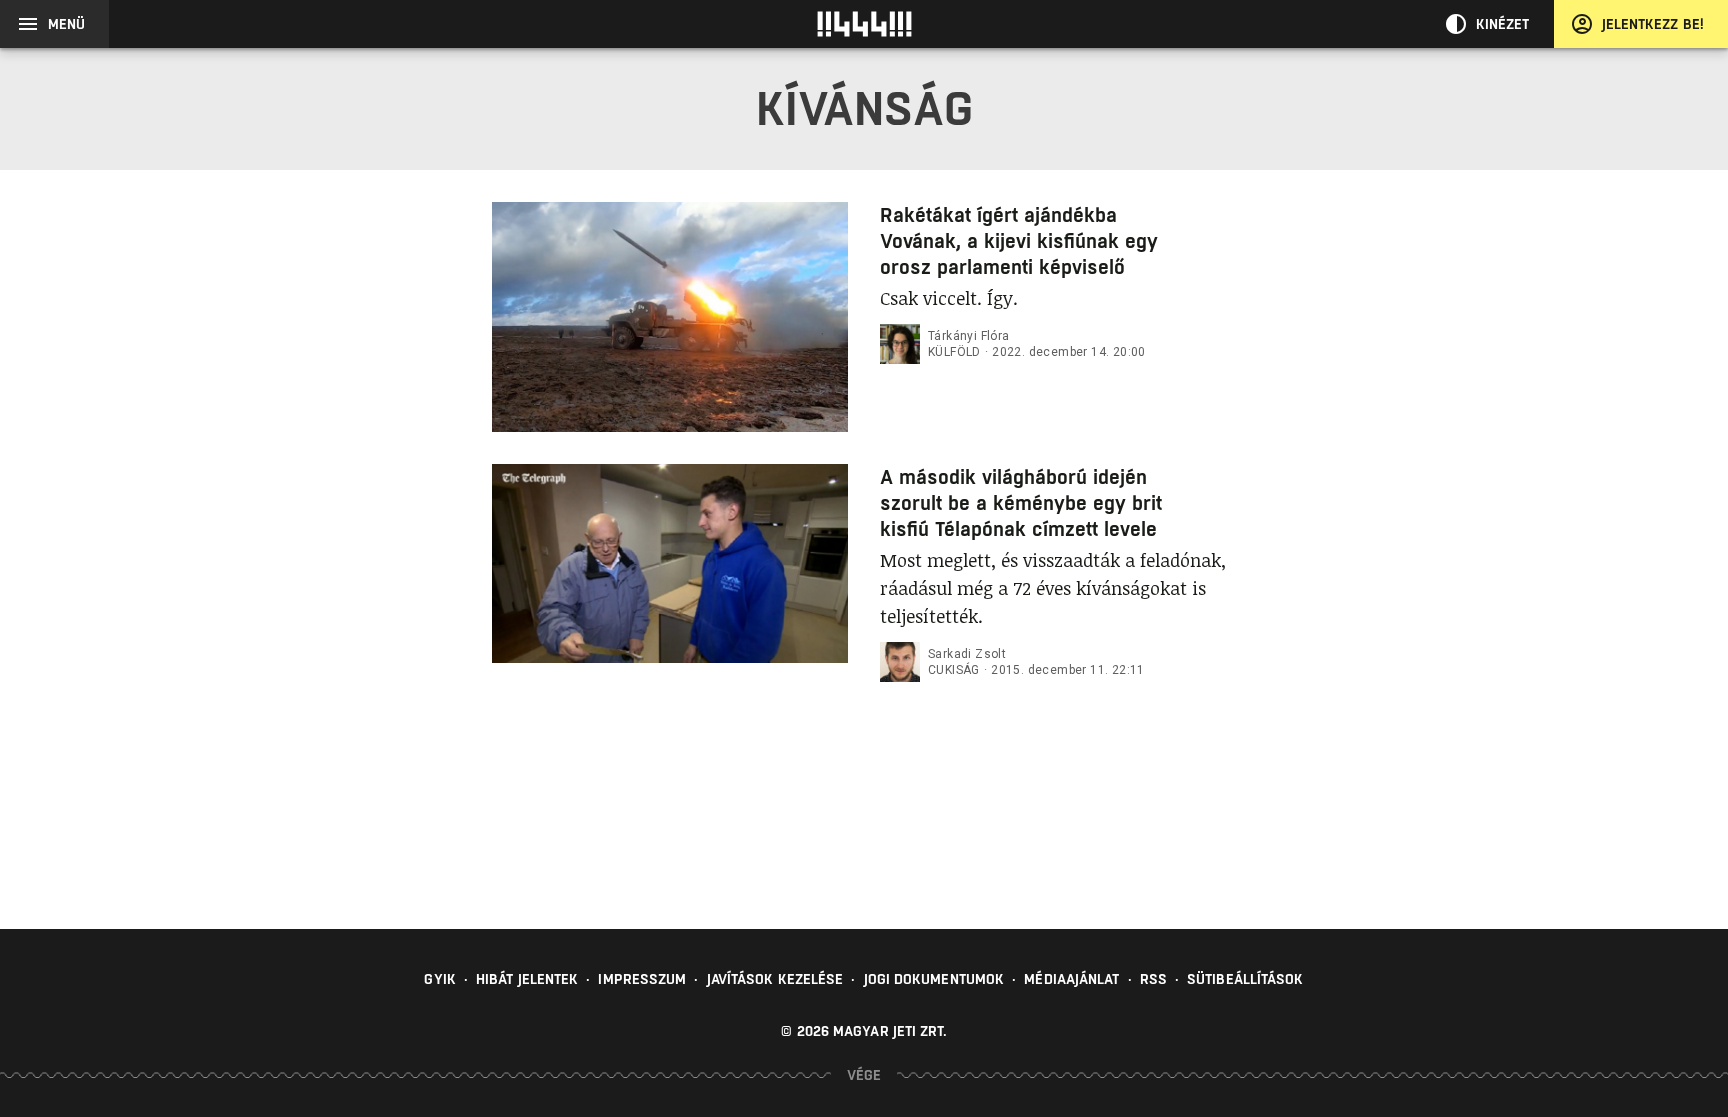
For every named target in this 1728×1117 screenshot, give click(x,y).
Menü (66, 24)
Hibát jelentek (527, 979)
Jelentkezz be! (1653, 24)
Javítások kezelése (775, 979)
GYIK (439, 979)
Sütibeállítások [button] (1245, 979)
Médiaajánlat (1071, 979)
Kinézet (1503, 24)
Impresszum (642, 979)
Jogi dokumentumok (934, 979)
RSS (1153, 979)
